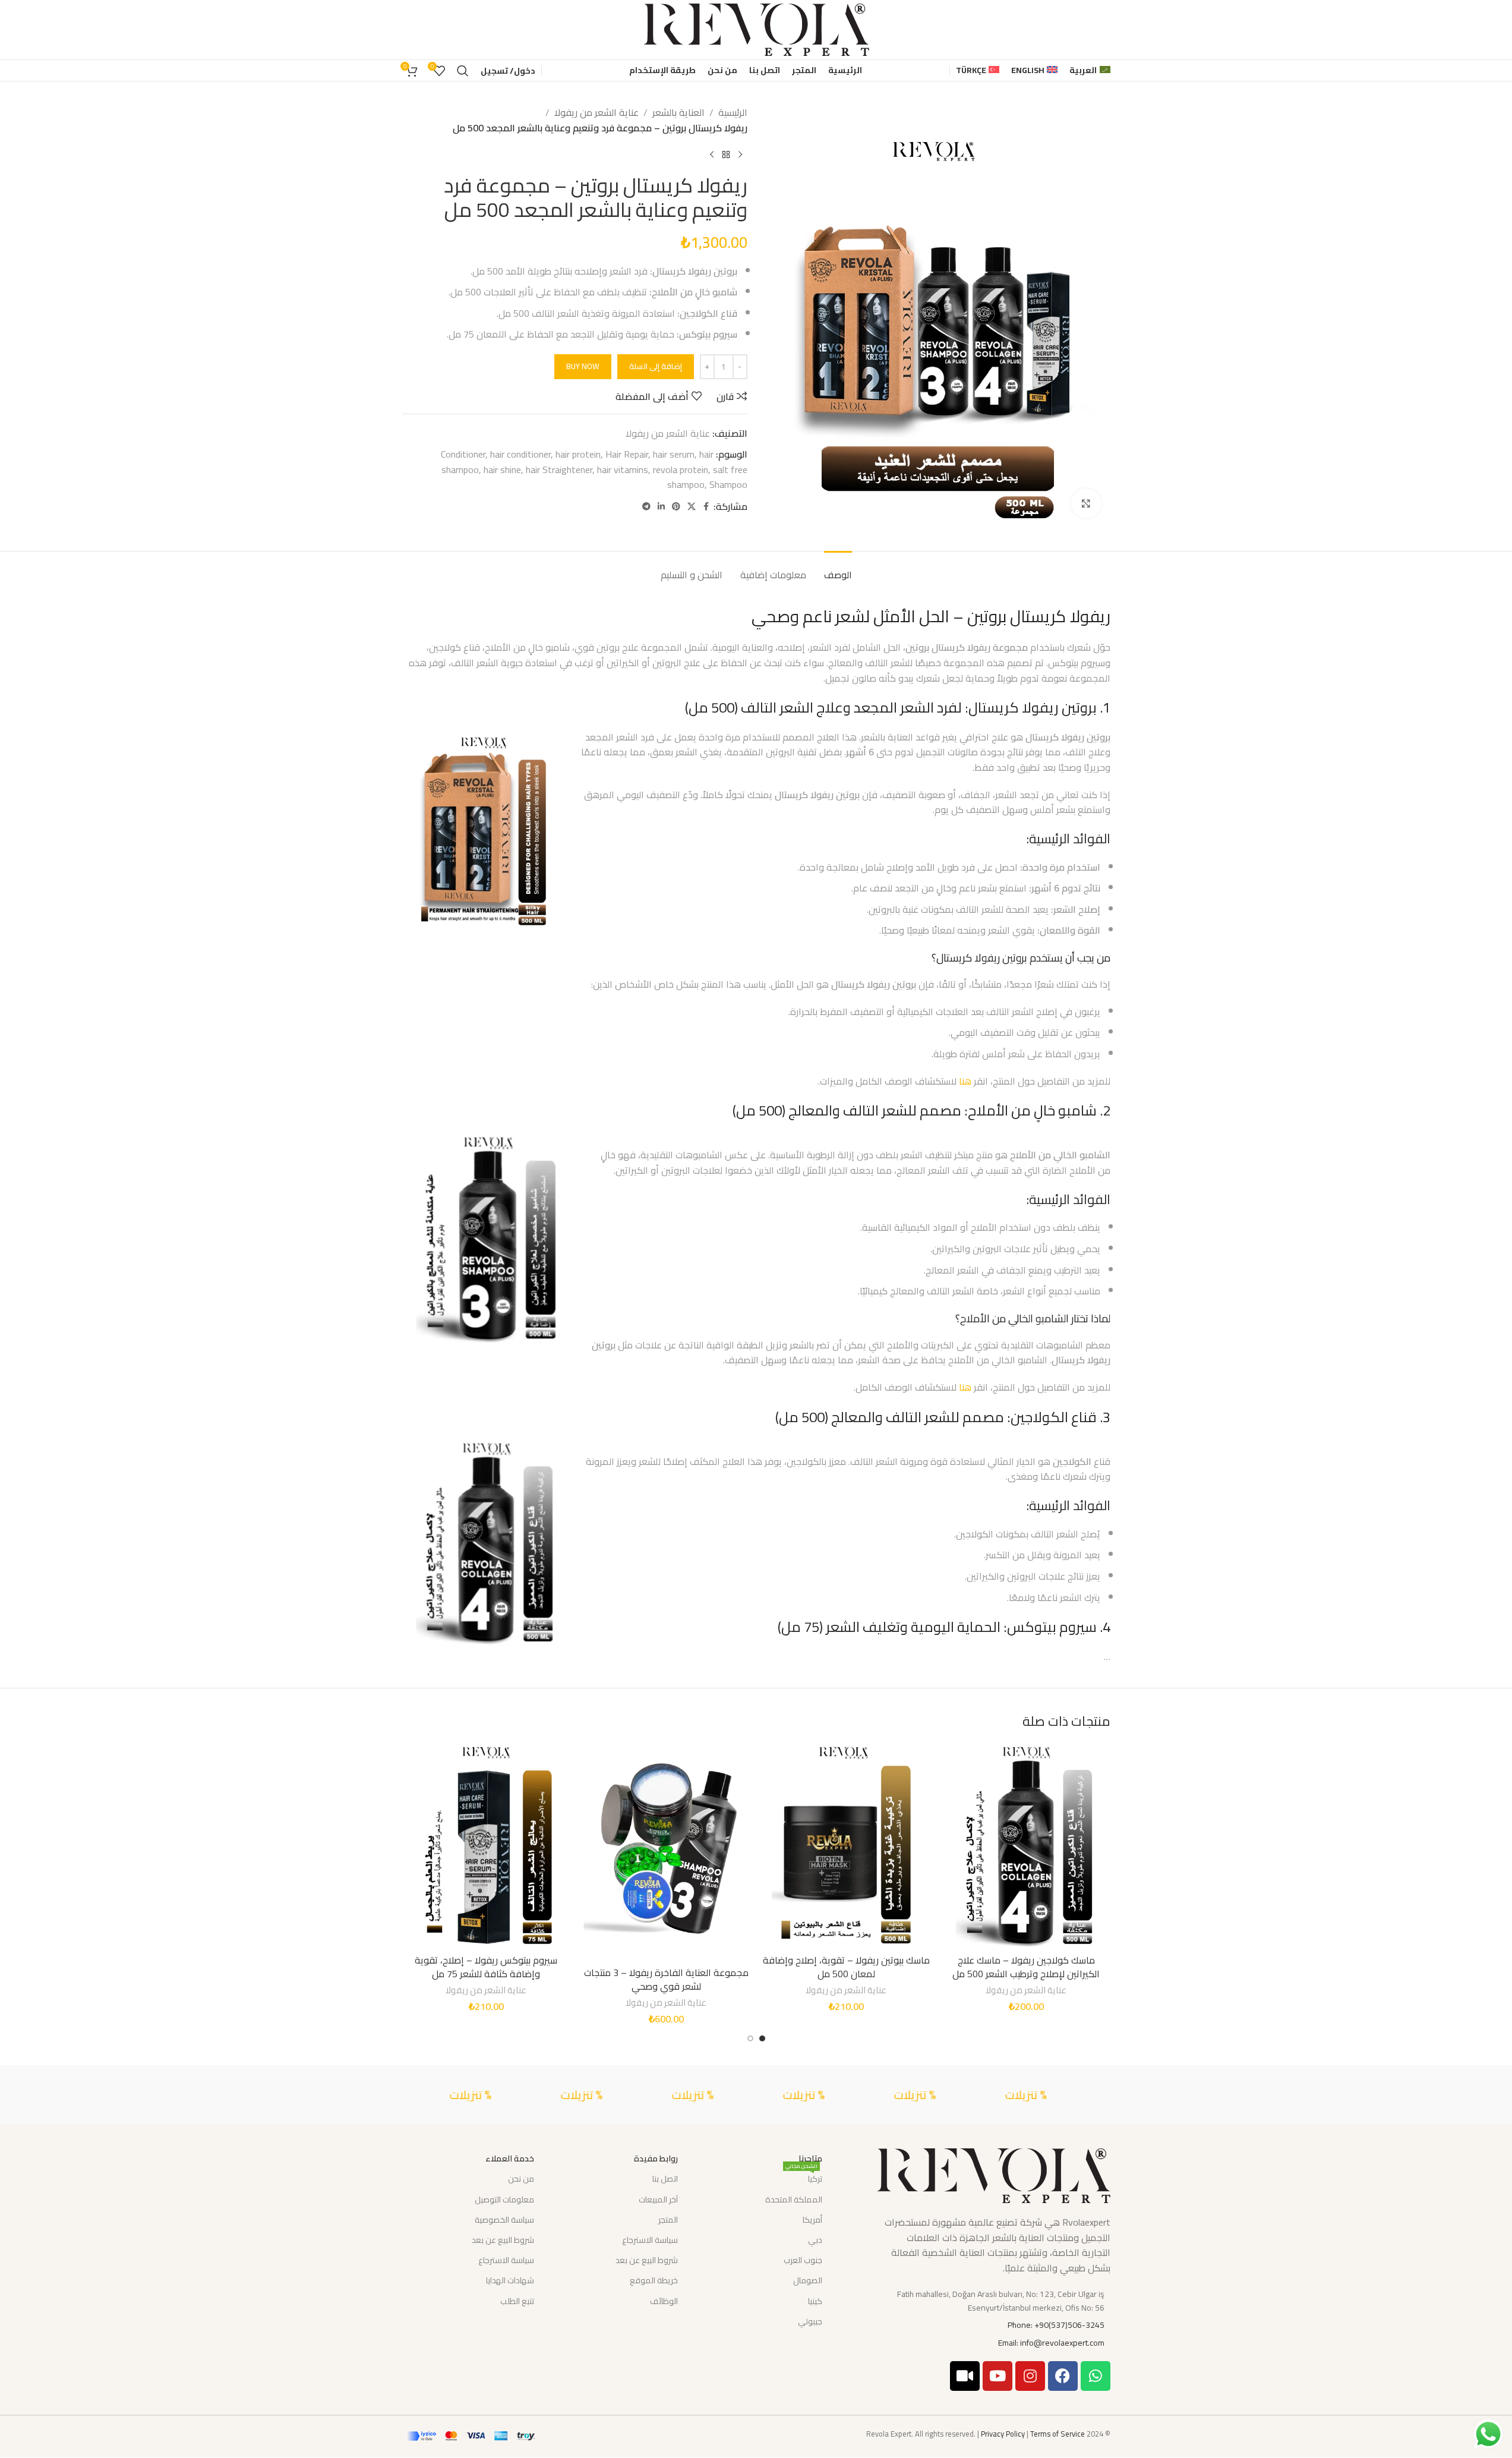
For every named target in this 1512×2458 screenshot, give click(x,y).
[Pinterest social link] (676, 507)
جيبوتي (810, 2321)
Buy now (583, 366)
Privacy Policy (1003, 2434)
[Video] (965, 2376)
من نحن (521, 2179)
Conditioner (463, 454)
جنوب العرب (803, 2260)
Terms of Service (1058, 2434)
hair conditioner (520, 454)
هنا (965, 1081)
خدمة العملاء (510, 2158)
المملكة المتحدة (793, 2199)
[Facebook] (1063, 2376)
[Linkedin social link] (661, 507)
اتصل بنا (665, 2179)
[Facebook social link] (706, 507)
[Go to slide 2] (750, 2038)
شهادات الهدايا (510, 2280)
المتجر (668, 2220)
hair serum (674, 454)
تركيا (804, 2177)
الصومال (807, 2280)
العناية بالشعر (678, 113)
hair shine (502, 469)
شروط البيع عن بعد (647, 2260)
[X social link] (692, 507)
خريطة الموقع (654, 2280)
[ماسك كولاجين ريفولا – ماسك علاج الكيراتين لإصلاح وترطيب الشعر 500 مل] (1026, 1845)
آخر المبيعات (658, 2199)
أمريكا (812, 2220)
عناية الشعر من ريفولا (596, 113)
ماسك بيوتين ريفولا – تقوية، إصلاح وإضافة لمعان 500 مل (846, 1967)
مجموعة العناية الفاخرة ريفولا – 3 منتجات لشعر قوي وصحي (666, 1979)
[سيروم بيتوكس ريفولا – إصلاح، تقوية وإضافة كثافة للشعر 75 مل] (486, 1845)
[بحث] (463, 71)
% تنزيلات (1103, 2095)
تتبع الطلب (517, 2301)
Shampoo (728, 484)
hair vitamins (623, 469)
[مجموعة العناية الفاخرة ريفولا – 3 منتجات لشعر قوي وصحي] (666, 1852)
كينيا (815, 2301)
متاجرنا (810, 2158)
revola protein (681, 469)
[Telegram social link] (646, 507)
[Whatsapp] (1096, 2376)
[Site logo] (756, 29)
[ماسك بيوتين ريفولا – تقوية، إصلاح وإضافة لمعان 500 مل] (846, 1845)
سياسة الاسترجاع (650, 2240)
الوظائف (664, 2301)
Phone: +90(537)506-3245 (1056, 2325)
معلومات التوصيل (504, 2199)
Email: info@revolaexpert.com (1051, 2343)
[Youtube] (998, 2376)
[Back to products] (726, 155)
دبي (815, 2240)
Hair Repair (627, 454)
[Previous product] (740, 155)
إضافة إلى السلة (656, 366)
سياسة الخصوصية (504, 2220)
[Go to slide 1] (762, 2038)
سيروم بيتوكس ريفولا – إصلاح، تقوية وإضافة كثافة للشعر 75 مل (486, 1967)
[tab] (838, 569)
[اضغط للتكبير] (1086, 503)
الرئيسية (733, 113)
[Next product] (712, 155)
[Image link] (993, 2175)
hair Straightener (559, 469)
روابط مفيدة (656, 2158)
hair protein (578, 454)
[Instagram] (1030, 2376)
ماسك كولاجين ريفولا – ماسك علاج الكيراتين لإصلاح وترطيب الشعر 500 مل (1026, 1967)
